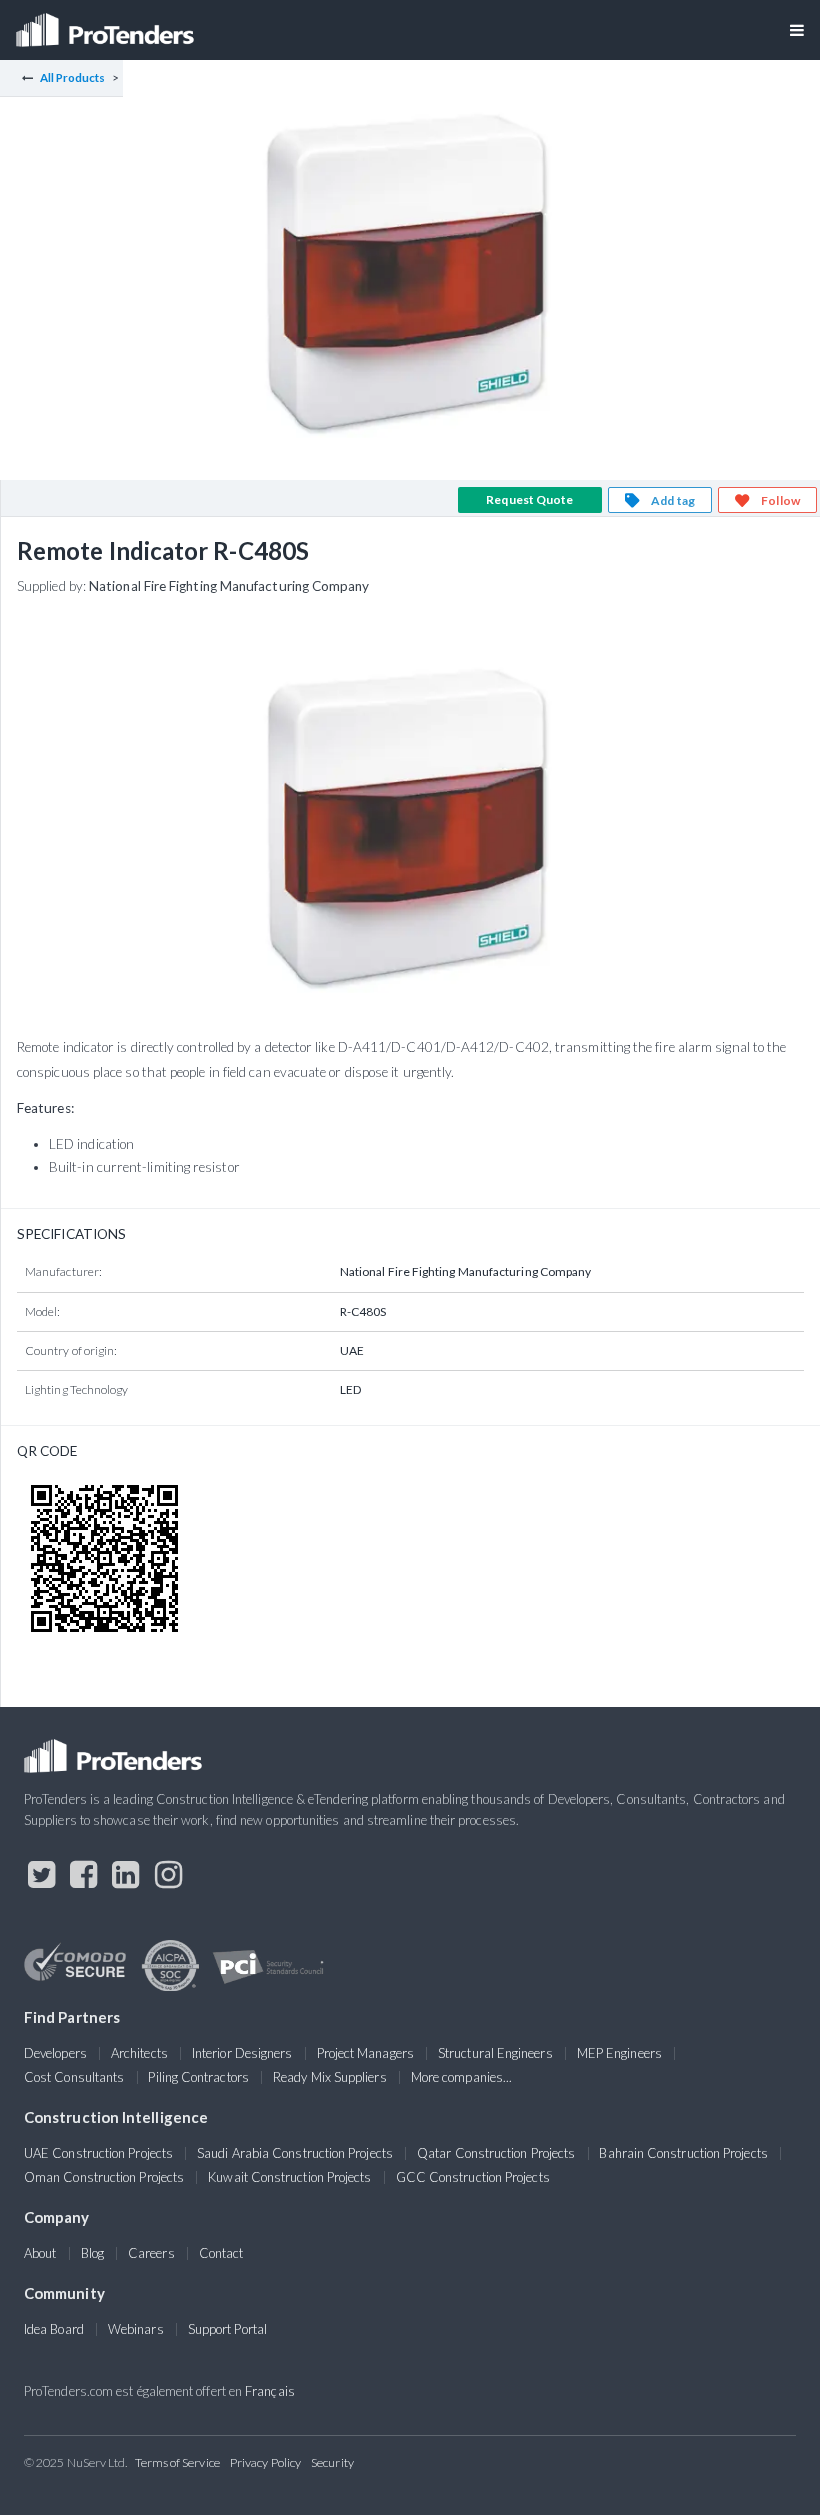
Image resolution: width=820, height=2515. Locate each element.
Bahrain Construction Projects (683, 2153)
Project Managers (365, 2053)
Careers (151, 2253)
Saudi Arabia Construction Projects (295, 2153)
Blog (92, 2253)
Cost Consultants (74, 2077)
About (40, 2253)
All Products (73, 77)
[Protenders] (107, 23)
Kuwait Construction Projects (289, 2177)
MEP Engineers (619, 2053)
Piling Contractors (198, 2077)
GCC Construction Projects (473, 2177)
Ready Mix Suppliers (330, 2077)
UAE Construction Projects (98, 2153)
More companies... (461, 2077)
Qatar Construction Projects (496, 2153)
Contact (221, 2253)
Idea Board (54, 2329)
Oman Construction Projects (104, 2177)
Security (332, 2462)
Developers (55, 2053)
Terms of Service (177, 2462)
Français (270, 2391)
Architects (139, 2053)
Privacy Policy (265, 2462)
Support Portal (227, 2329)
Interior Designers (242, 2053)
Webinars (136, 2329)
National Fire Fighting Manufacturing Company (229, 586)
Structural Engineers (495, 2053)
